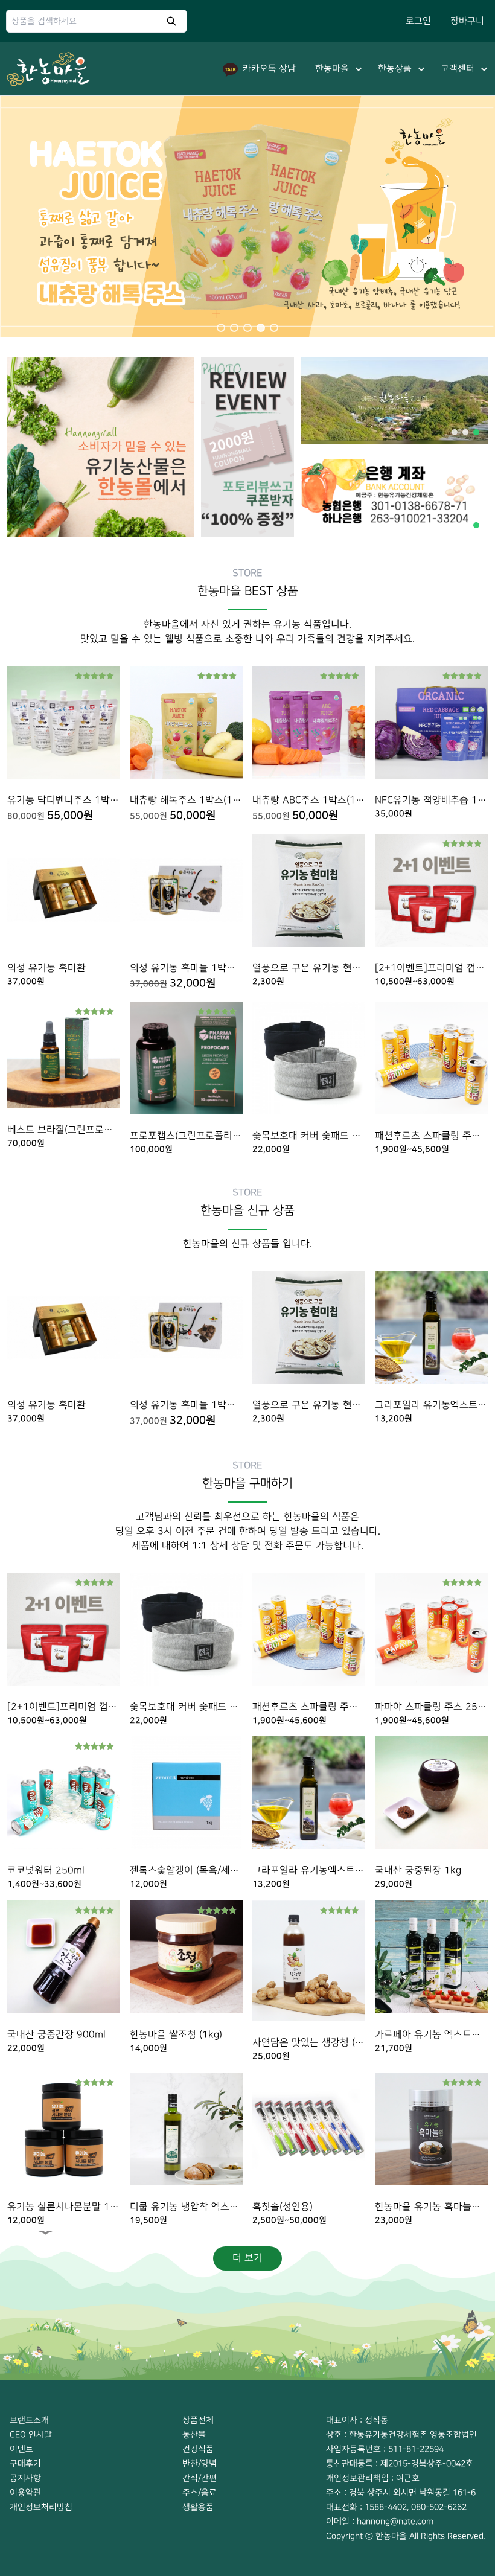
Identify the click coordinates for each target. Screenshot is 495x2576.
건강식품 (198, 2449)
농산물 (194, 2434)
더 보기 (247, 2258)
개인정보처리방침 (41, 2507)
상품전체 (198, 2420)
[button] (221, 328)
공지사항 (25, 2478)
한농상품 (395, 69)
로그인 (418, 21)
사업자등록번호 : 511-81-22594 (385, 2449)
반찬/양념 (200, 2463)
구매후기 (25, 2463)
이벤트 (21, 2449)
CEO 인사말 (31, 2434)
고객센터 (458, 69)
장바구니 (467, 21)
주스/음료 (200, 2492)
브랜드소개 (29, 2420)
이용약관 (25, 2492)
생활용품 (198, 2507)
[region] (247, 217)
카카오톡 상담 (269, 69)
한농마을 (332, 69)
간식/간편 (200, 2478)
